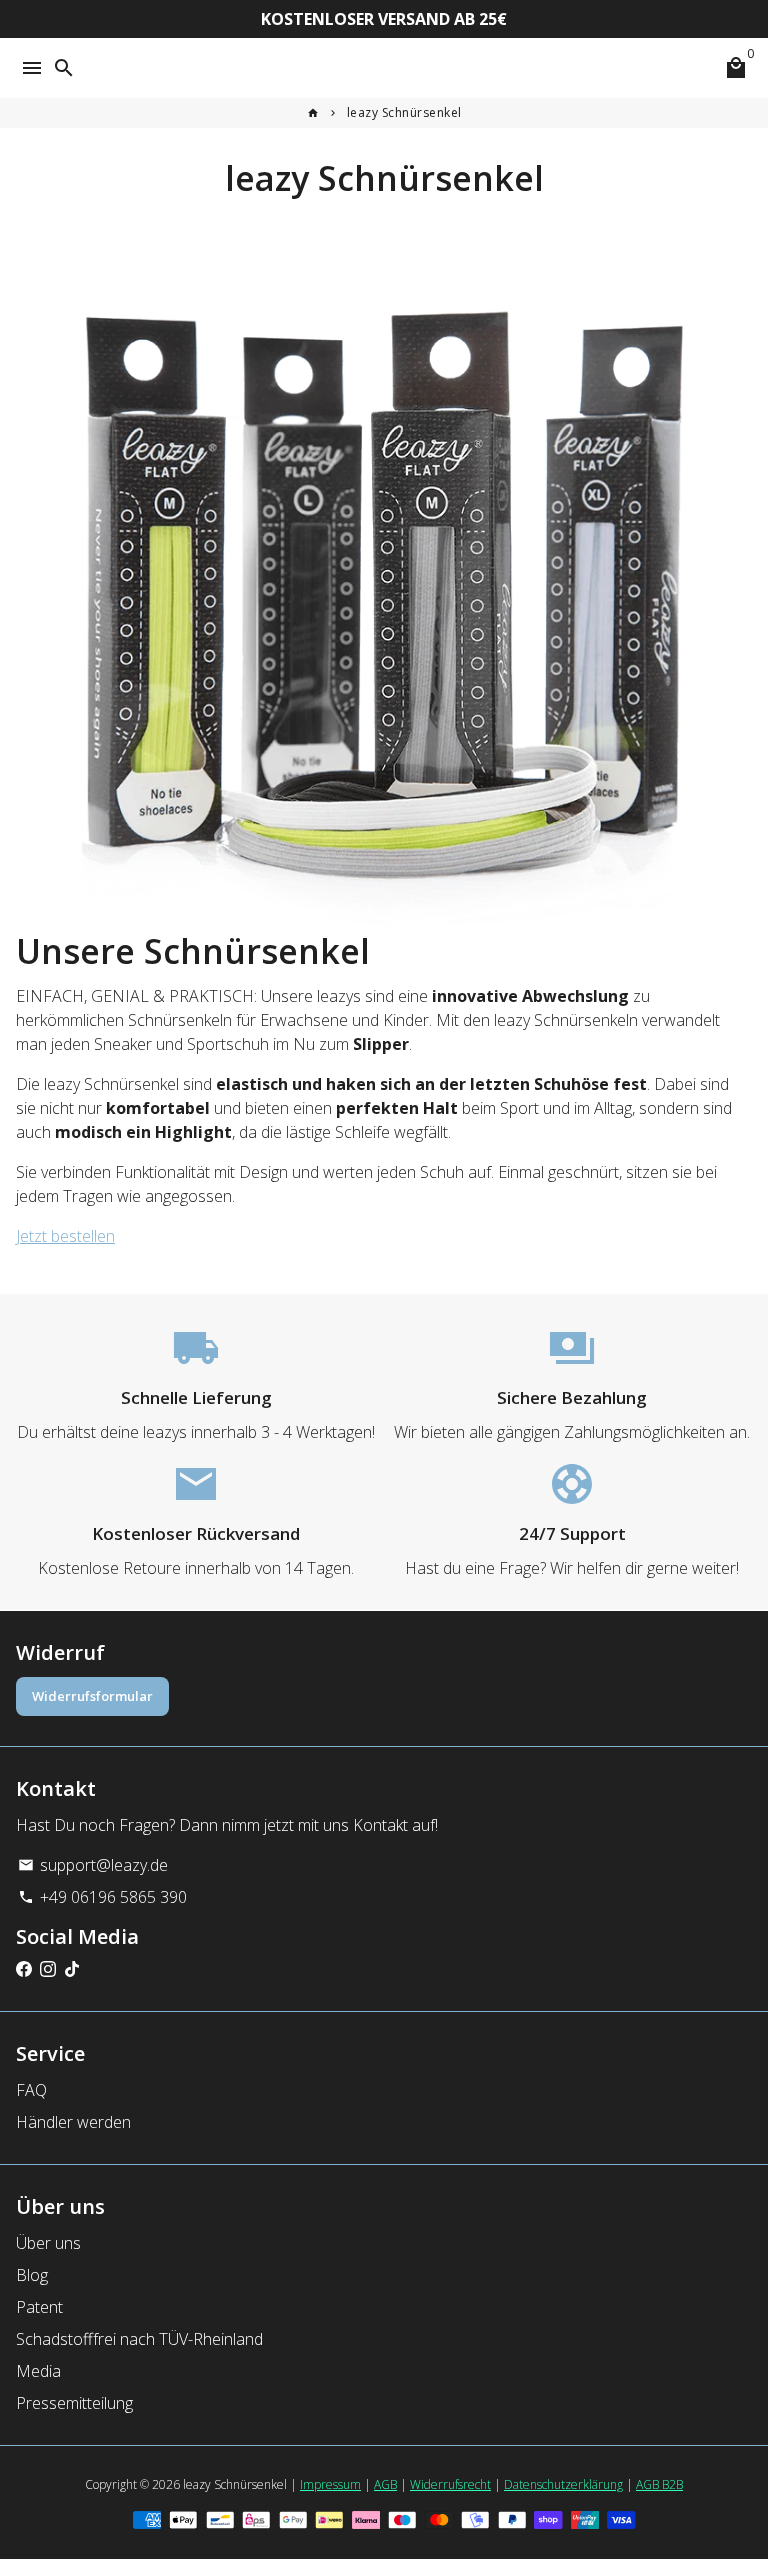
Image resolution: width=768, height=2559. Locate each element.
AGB (385, 2484)
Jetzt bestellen (65, 1236)
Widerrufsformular (92, 1696)
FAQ (31, 2090)
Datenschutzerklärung (563, 2484)
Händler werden (73, 2122)
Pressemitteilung (74, 2403)
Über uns (48, 2243)
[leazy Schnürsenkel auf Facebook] (24, 1969)
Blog (32, 2275)
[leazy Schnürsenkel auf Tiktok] (72, 1969)
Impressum (330, 2484)
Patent (39, 2307)
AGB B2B (659, 2484)
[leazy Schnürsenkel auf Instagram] (48, 1969)
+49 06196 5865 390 (102, 1897)
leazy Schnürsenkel (404, 112)
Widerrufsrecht (450, 2484)
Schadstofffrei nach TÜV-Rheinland (139, 2339)
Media (38, 2371)
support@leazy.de (93, 1865)
